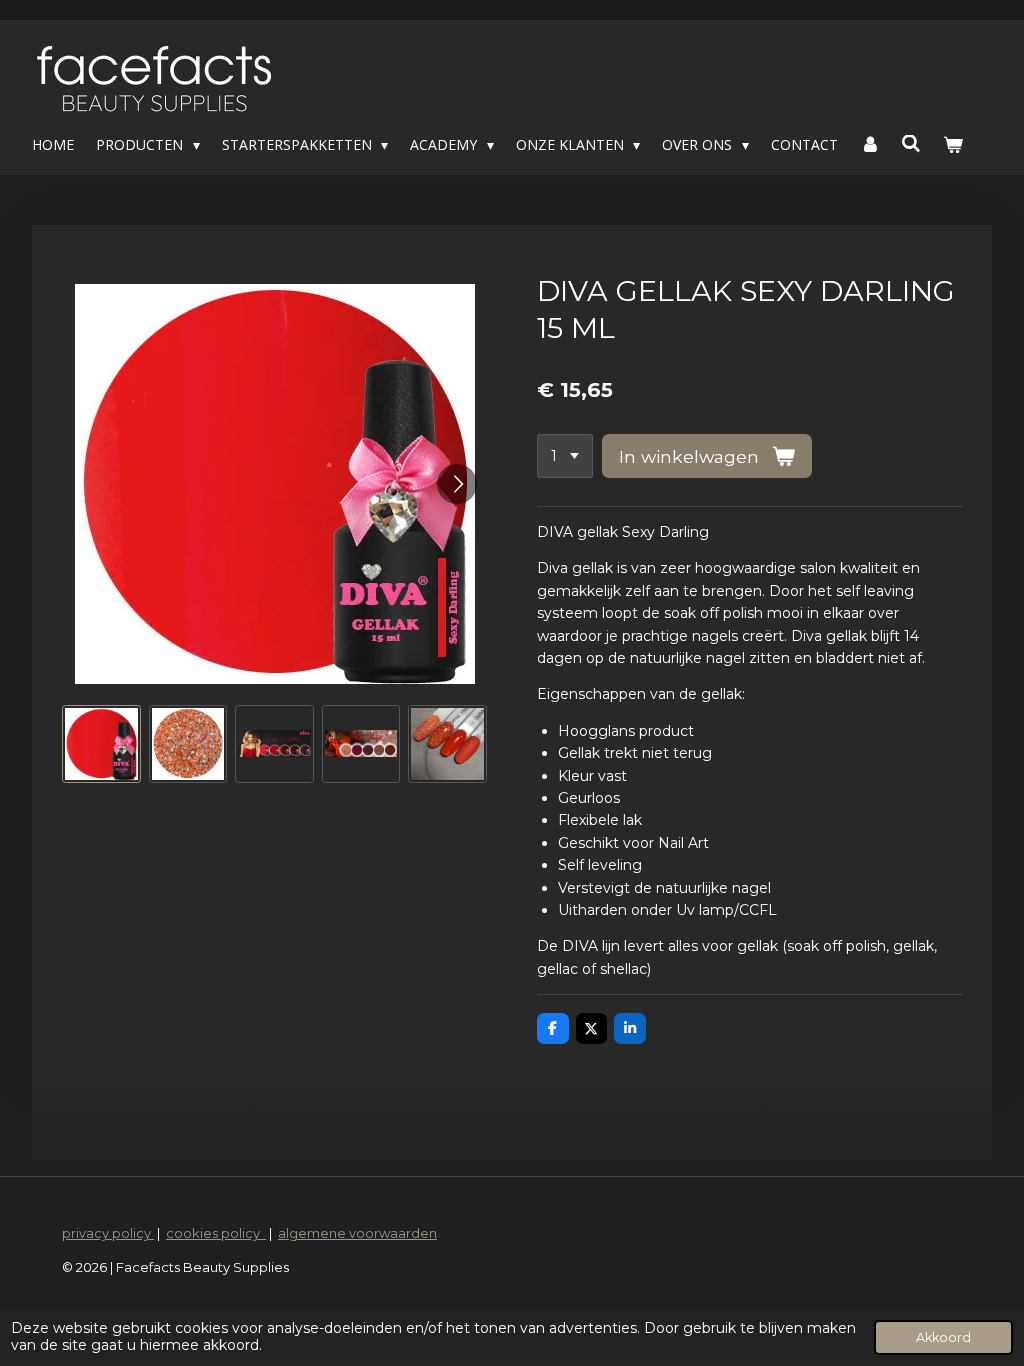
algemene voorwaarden (357, 1233)
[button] (101, 744)
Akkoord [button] (943, 1337)
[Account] (870, 145)
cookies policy (216, 1233)
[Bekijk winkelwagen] (953, 145)
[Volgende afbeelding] (457, 484)
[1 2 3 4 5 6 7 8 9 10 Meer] (565, 456)
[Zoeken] (912, 143)
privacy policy (108, 1233)
